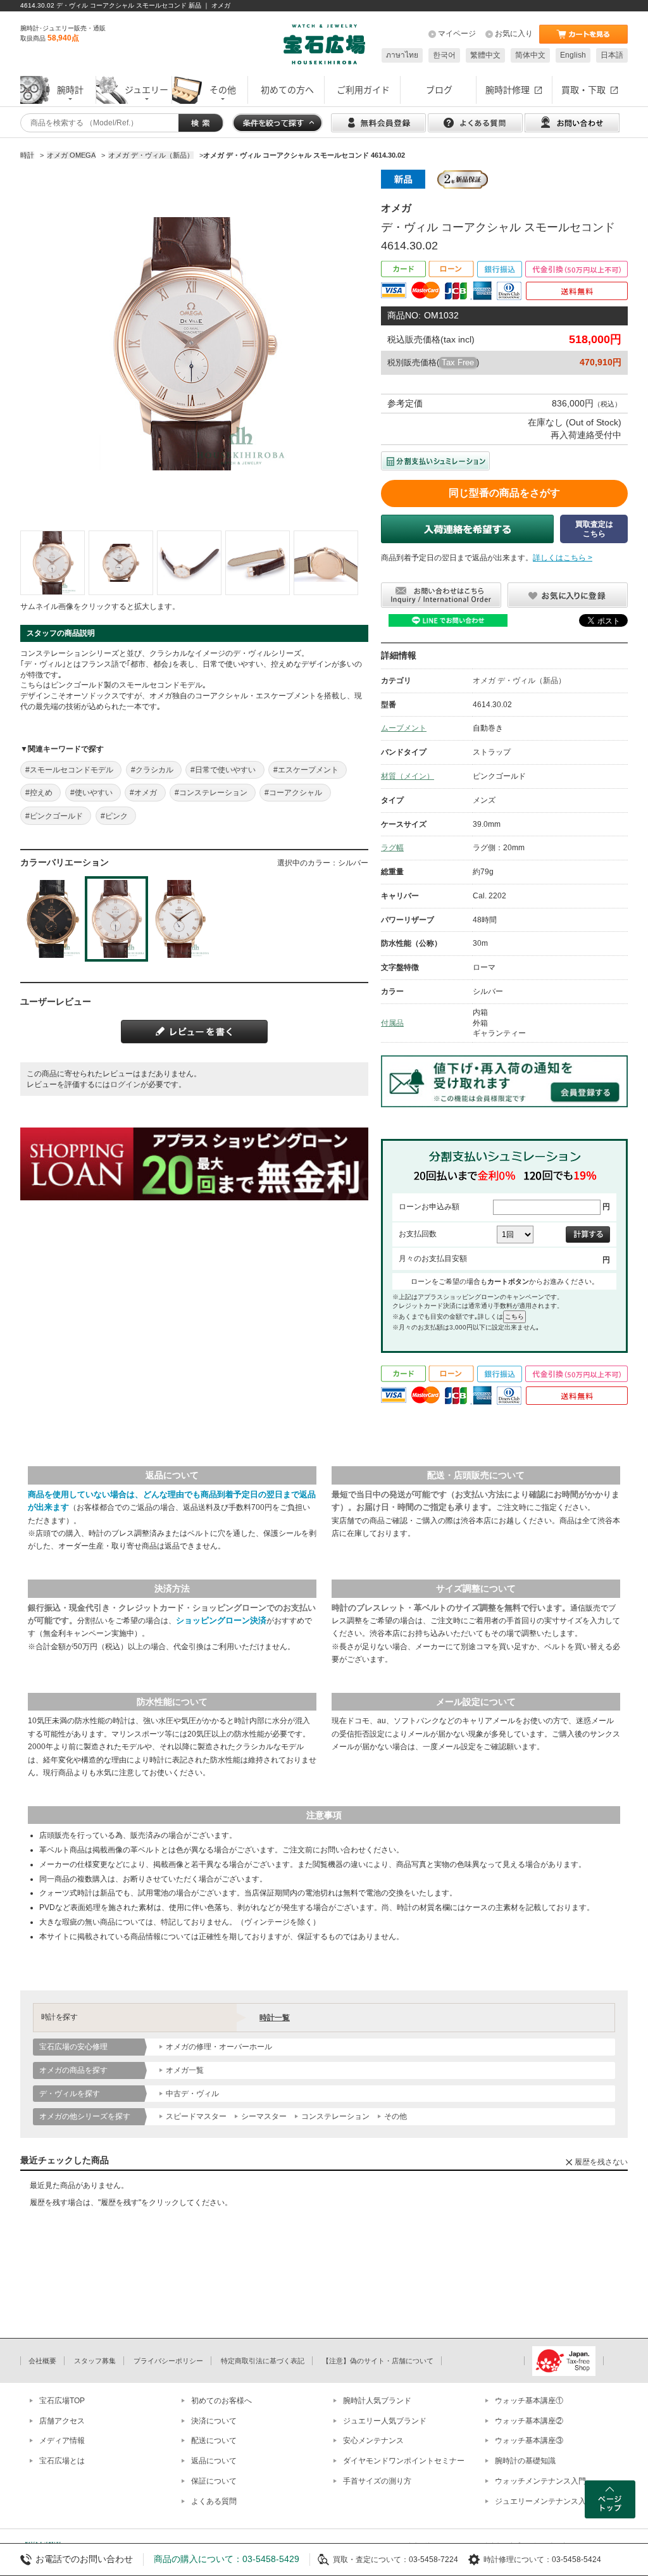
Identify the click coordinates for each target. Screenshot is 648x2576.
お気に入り (514, 34)
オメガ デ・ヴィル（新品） (519, 681)
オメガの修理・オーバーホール (219, 2047)
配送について (214, 2441)
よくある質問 (214, 2501)
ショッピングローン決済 (221, 1620)
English (573, 55)
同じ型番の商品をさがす (504, 493)
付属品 (392, 1023)
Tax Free (458, 362)
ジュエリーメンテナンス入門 (544, 2501)
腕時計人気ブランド (377, 2401)
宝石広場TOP (62, 2401)
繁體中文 (485, 55)
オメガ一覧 (185, 2070)
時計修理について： (518, 2560)
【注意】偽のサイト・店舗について (378, 2361)
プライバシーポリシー (168, 2361)
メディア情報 (62, 2441)
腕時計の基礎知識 (525, 2461)
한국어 (444, 55)
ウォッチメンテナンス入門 (540, 2481)
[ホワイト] (181, 919)
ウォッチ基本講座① (529, 2401)
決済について (214, 2421)
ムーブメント (404, 728)
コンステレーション (335, 2116)
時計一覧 (275, 2018)
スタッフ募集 (95, 2361)
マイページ (457, 34)
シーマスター (264, 2116)
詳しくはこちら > (563, 558)
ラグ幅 (392, 848)
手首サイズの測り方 (377, 2481)
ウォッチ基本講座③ (529, 2441)
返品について (214, 2461)
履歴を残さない (601, 2162)
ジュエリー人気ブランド (385, 2421)
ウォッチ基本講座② (529, 2421)
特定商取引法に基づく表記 (263, 2361)
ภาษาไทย (402, 55)
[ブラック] (52, 919)
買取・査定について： (371, 2560)
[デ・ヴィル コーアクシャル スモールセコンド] (53, 563)
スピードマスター (196, 2116)
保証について (214, 2481)
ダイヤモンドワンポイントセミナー (404, 2461)
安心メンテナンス (373, 2441)
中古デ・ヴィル (192, 2094)
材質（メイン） (408, 776)
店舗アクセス (62, 2421)
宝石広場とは (62, 2461)
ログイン (125, 1084)
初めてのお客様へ (221, 2401)
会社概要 (42, 2361)
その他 (396, 2116)
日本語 (612, 55)
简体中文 (530, 55)
